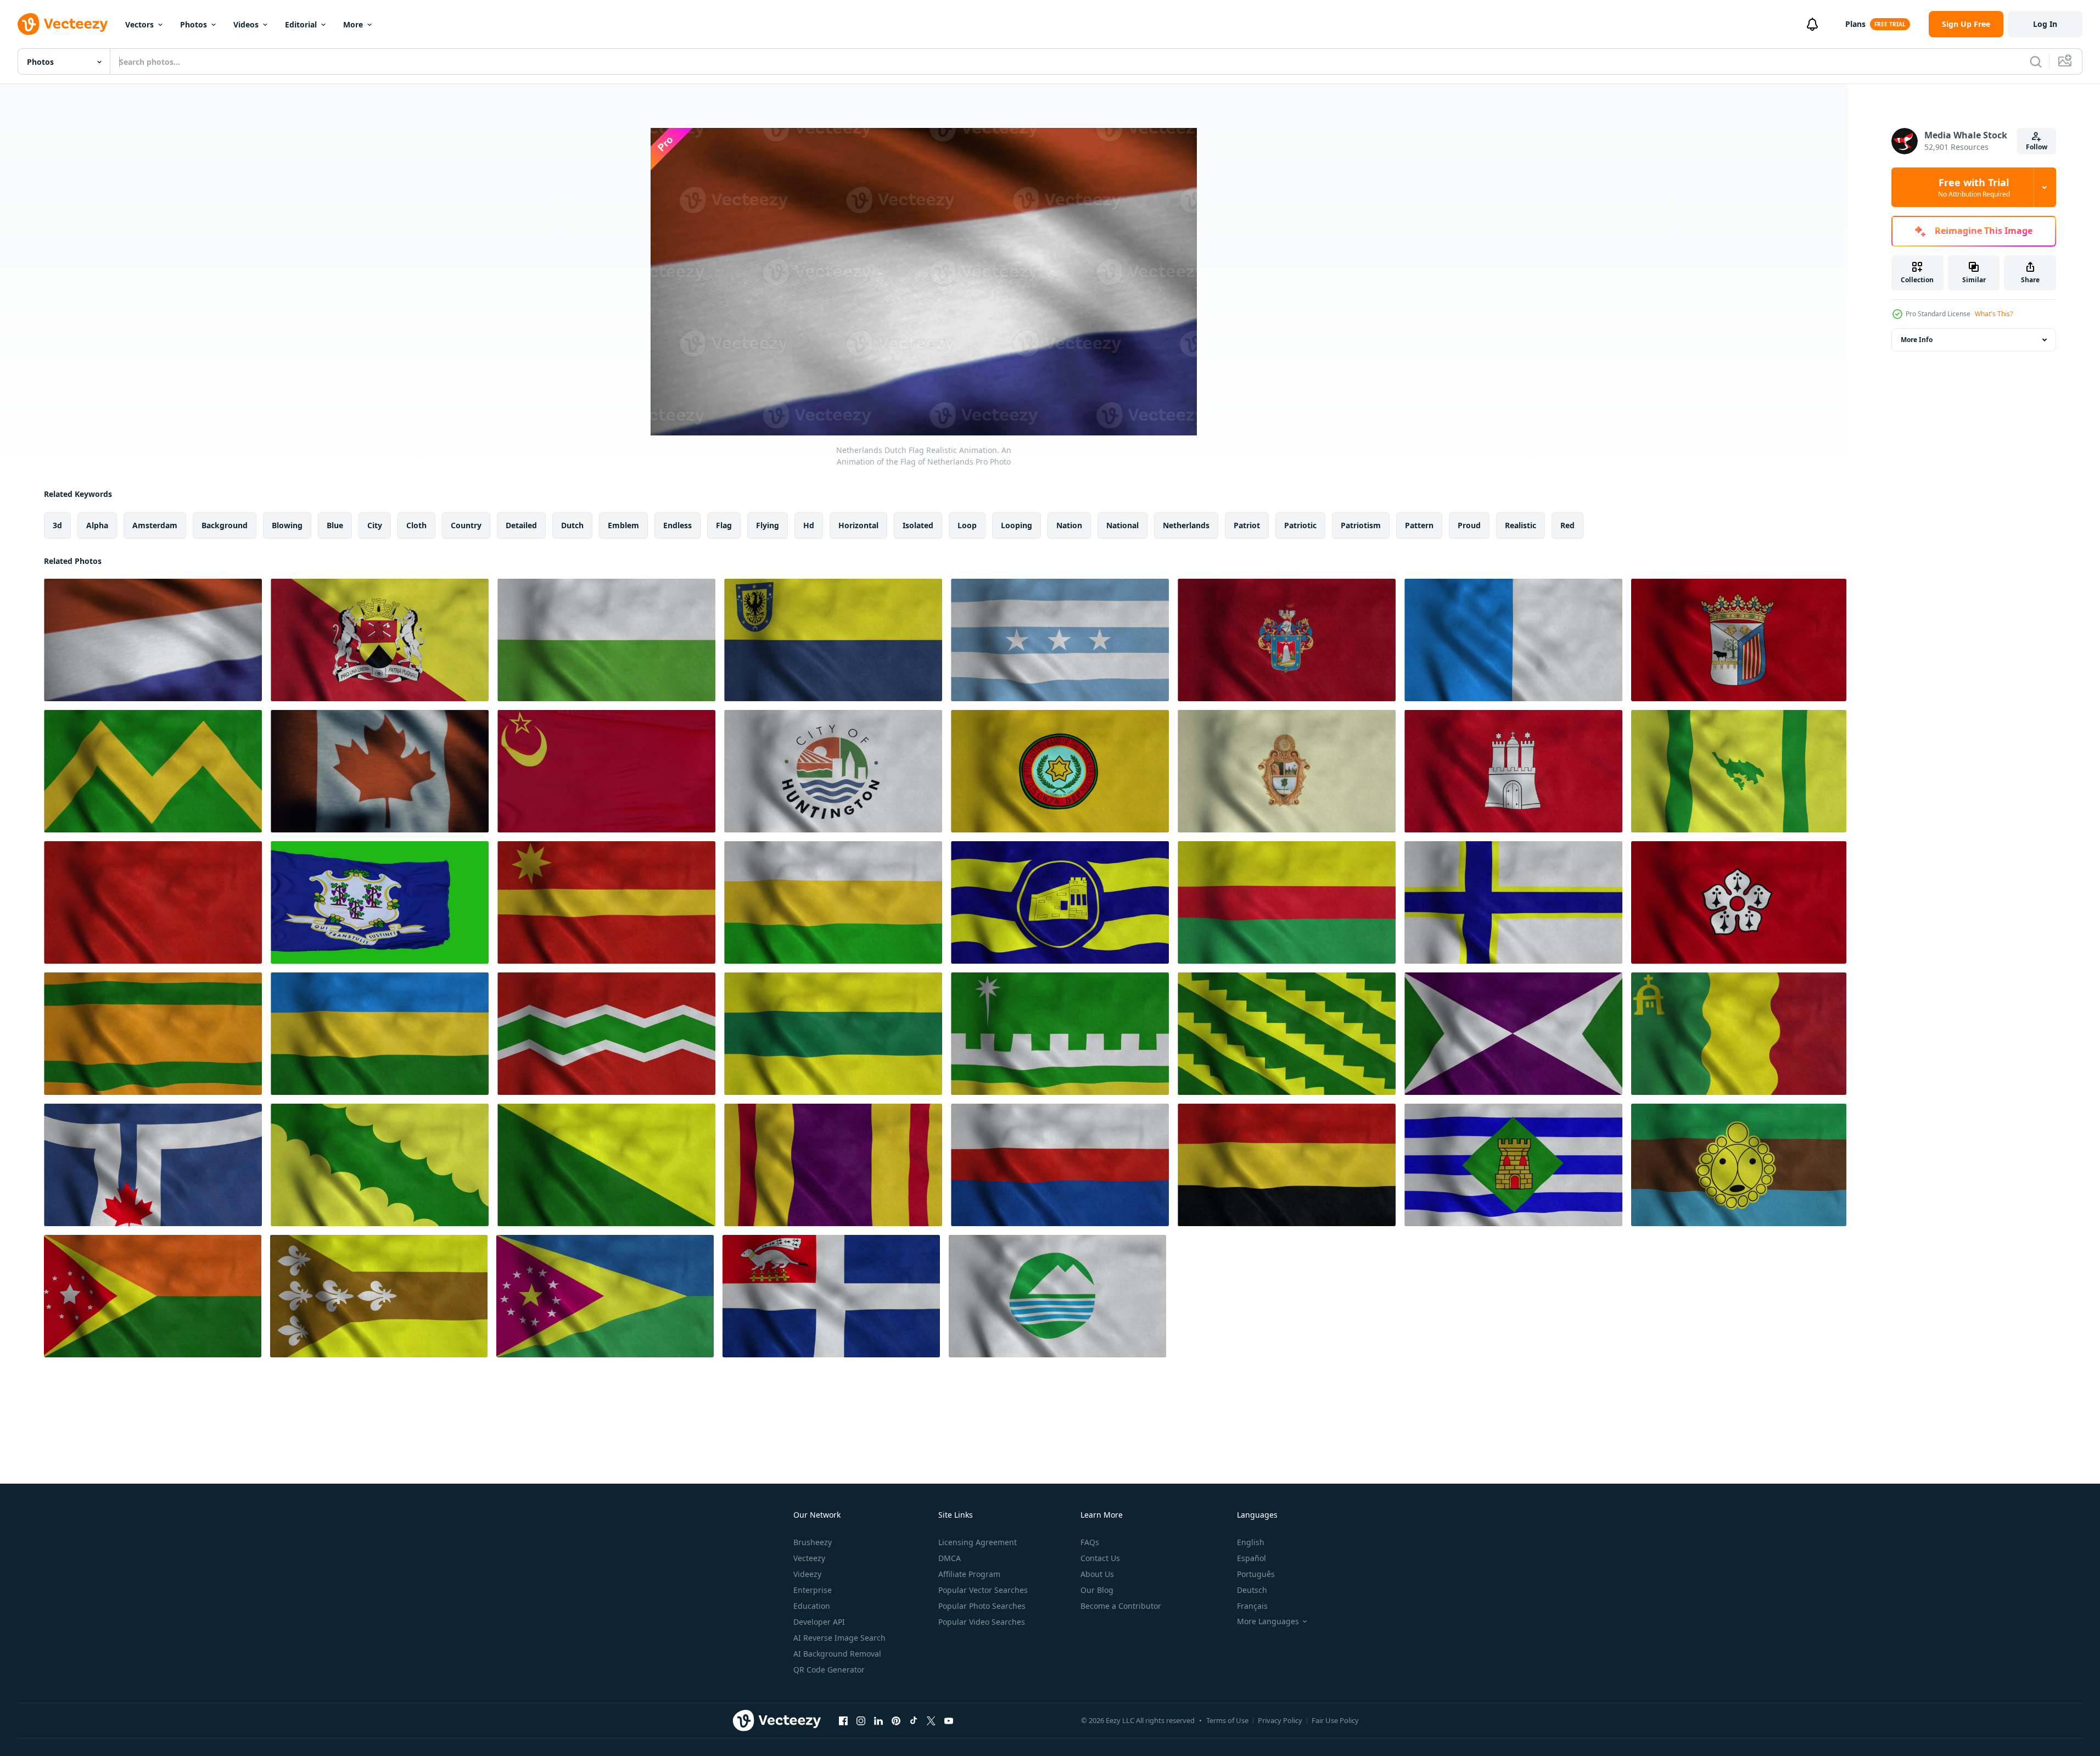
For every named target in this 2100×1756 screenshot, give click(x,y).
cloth (416, 525)
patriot (1247, 525)
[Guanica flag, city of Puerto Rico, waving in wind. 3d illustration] (1060, 902)
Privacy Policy (1280, 1720)
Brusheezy (813, 1542)
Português (1256, 1574)
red (1567, 525)
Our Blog (1097, 1590)
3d (57, 525)
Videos (246, 24)
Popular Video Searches (982, 1622)
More (353, 24)
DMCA (950, 1558)
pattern (1419, 525)
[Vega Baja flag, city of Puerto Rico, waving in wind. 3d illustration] (380, 1165)
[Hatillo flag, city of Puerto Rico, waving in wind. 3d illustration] (380, 1034)
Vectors (139, 24)
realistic (1521, 525)
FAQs (1090, 1542)
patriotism (1361, 525)
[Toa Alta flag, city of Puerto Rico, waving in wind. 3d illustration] (606, 902)
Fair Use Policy (1335, 1720)
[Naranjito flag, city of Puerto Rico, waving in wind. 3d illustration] (153, 1034)
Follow (2037, 147)
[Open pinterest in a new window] (896, 1720)
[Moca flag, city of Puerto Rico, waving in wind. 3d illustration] (605, 1296)
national (1122, 525)
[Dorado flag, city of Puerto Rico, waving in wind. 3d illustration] (379, 1296)
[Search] (2036, 61)
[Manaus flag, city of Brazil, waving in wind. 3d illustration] (1287, 771)
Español (1251, 1558)
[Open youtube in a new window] (949, 1720)
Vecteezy (809, 1558)
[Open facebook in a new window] (843, 1720)
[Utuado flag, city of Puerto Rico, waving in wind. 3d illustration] (1739, 1165)
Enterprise (813, 1590)
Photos (194, 24)
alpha (97, 525)
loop (967, 525)
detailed (521, 525)
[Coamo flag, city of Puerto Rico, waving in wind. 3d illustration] (1287, 1165)
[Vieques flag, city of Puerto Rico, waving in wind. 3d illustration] (1513, 1165)
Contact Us (1100, 1558)
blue (335, 525)
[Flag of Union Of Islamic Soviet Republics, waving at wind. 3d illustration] (606, 771)
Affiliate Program (969, 1574)
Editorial (301, 24)
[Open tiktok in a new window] (914, 1720)
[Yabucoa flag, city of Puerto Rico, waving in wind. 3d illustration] (1513, 1034)
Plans (1855, 24)
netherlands (1186, 525)
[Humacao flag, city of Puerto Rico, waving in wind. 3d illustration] (1287, 902)
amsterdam (155, 525)
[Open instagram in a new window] (861, 1720)
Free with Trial (1974, 187)
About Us (1097, 1574)
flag (724, 525)
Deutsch (1252, 1590)
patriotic (1300, 525)
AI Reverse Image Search (839, 1638)
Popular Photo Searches (982, 1606)
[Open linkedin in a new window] (878, 1720)
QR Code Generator (829, 1670)
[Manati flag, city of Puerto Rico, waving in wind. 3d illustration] (1060, 1165)
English (1251, 1542)
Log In (2045, 24)
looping (1017, 525)
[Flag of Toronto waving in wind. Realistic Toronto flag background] (153, 1165)
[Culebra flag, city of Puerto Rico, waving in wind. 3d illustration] (1739, 771)
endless (677, 525)
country (466, 525)
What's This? (1994, 314)
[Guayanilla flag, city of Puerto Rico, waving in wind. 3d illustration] (833, 902)
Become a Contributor (1121, 1606)
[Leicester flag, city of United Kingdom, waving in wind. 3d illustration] (1739, 902)
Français (1252, 1606)
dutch (572, 525)
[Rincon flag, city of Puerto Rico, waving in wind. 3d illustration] (153, 1296)
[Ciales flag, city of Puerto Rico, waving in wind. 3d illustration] (833, 1165)
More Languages (1268, 1621)
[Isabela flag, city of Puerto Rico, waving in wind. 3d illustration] (833, 1034)
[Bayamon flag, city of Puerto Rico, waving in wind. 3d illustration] (1513, 902)
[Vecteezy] (63, 24)
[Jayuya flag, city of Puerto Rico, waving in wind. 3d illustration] (606, 1034)
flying (768, 525)
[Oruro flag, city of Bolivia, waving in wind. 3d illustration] (153, 902)
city (375, 525)
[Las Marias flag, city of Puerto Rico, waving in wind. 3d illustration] (606, 1165)
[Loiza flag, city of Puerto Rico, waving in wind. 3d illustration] (1739, 1034)
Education (812, 1606)
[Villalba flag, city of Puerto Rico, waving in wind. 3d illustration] (1060, 1034)
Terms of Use (1227, 1720)
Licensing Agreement (978, 1542)
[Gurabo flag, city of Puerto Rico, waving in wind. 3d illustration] (1287, 1034)
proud (1469, 525)
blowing (287, 525)
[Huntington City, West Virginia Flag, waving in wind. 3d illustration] (833, 771)
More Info (1917, 340)
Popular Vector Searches (983, 1590)
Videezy (807, 1574)
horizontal (858, 525)
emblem (623, 525)
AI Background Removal (837, 1654)
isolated (918, 525)
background (225, 525)
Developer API (819, 1622)
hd (809, 525)
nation (1069, 525)
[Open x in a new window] (931, 1720)
